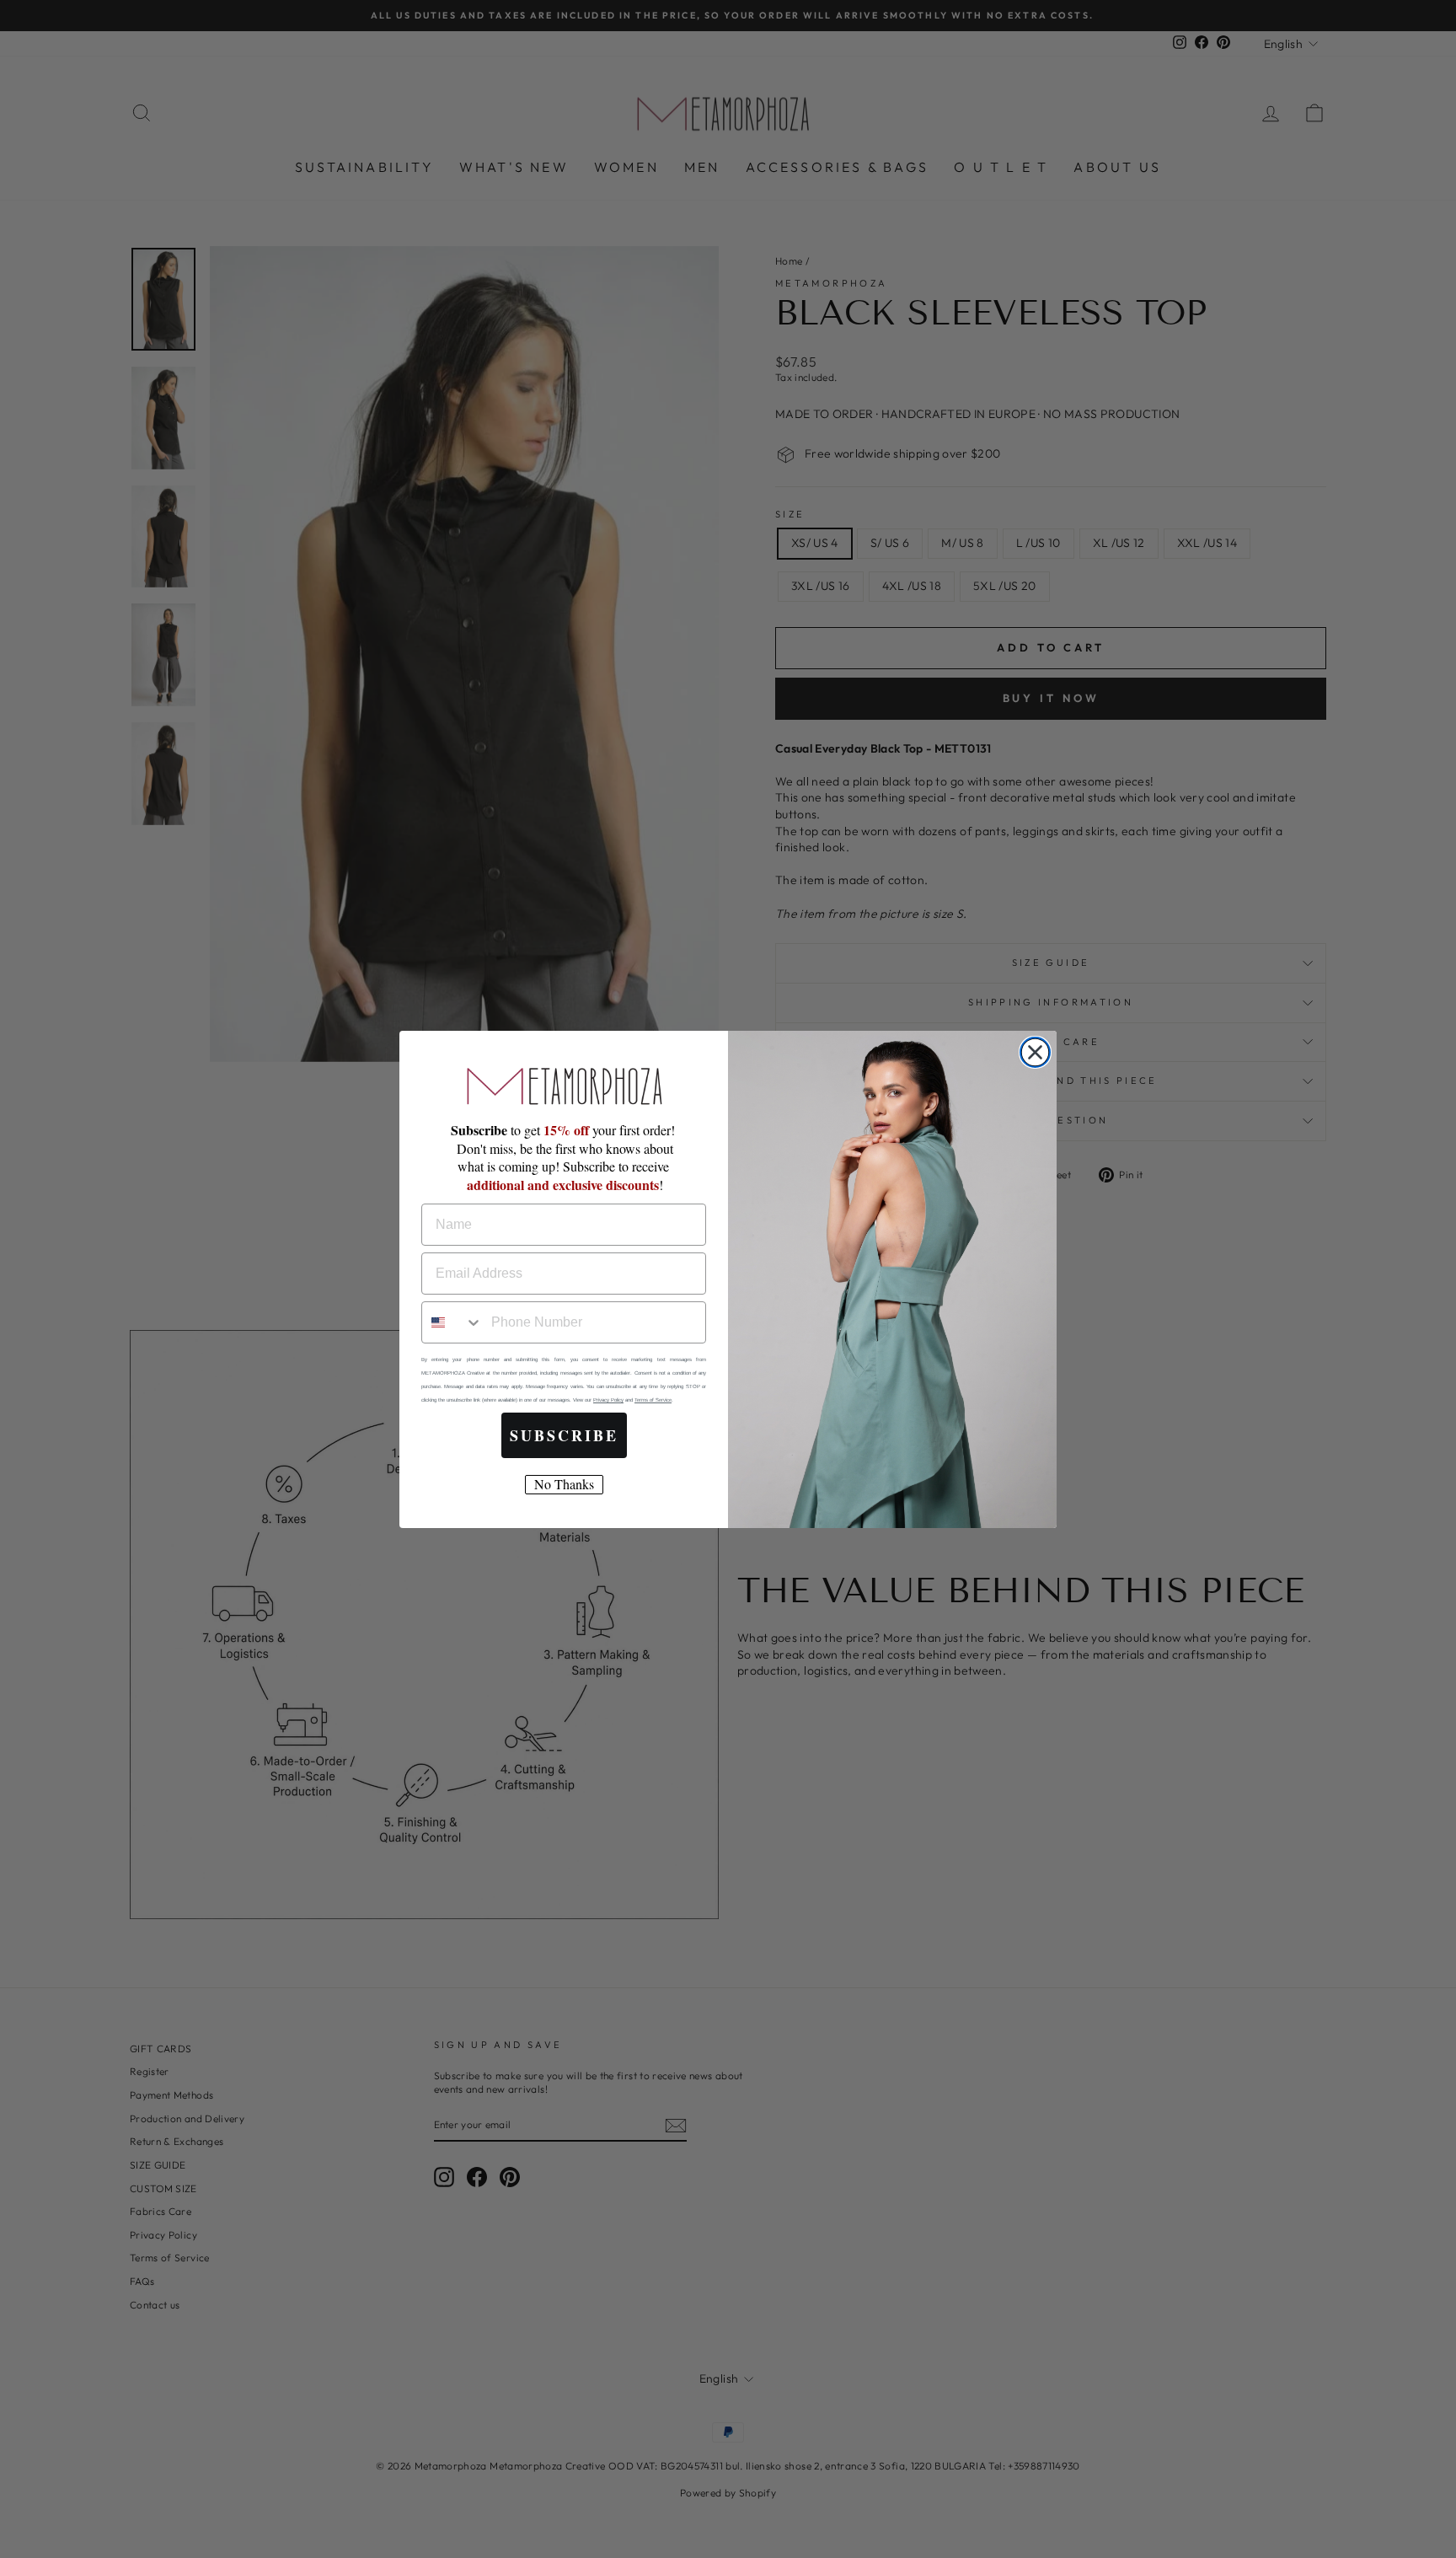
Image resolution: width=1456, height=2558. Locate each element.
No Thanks (564, 1484)
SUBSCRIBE (564, 1435)
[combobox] (452, 1322)
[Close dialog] (1035, 1052)
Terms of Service (653, 1400)
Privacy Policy (608, 1400)
